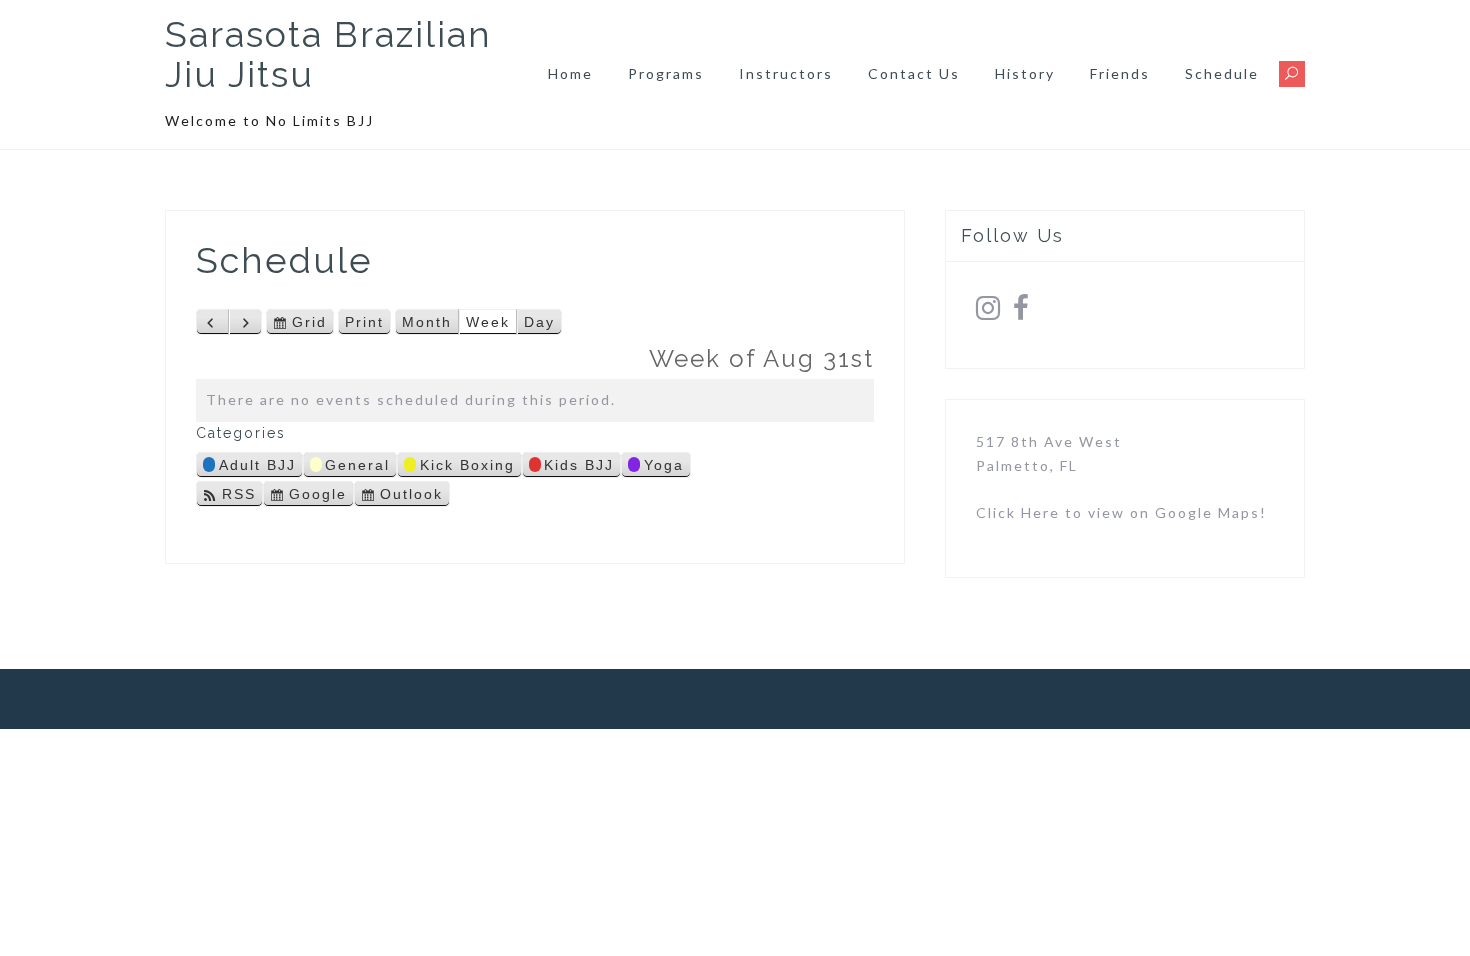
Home (570, 73)
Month (427, 322)
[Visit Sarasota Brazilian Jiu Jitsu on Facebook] (1022, 312)
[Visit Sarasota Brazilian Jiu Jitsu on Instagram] (989, 312)
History (1025, 73)
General (357, 465)
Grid (309, 324)
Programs (666, 73)
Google (318, 496)
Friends (1120, 73)
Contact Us (914, 73)
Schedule (1222, 73)
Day (539, 322)
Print (368, 324)
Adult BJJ (257, 465)
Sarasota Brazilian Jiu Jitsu (328, 54)
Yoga (664, 465)
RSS (239, 494)
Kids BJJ (579, 465)
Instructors (786, 73)
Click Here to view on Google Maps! (1121, 512)
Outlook (411, 496)
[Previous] (212, 322)
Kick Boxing (467, 465)
